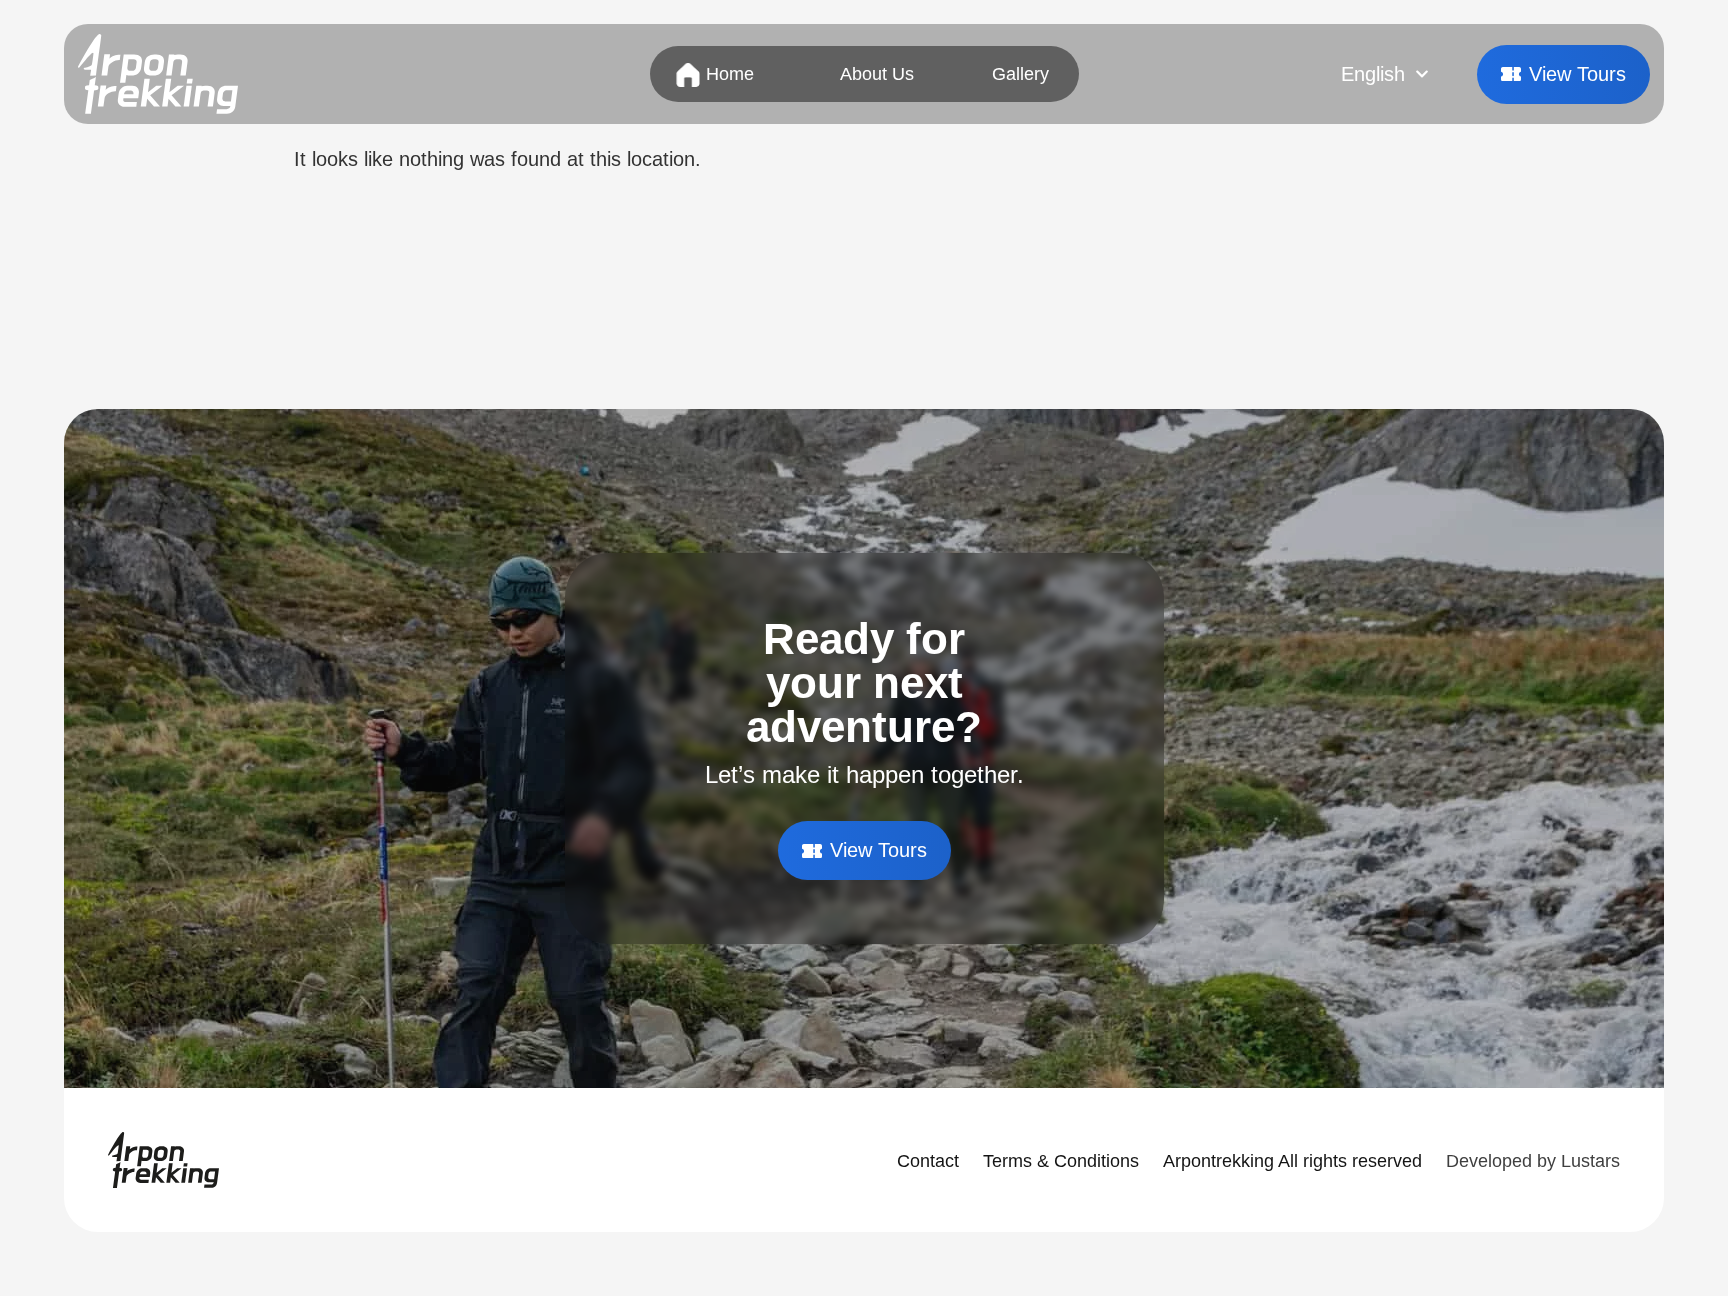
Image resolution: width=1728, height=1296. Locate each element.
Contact (928, 1161)
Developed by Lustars (1533, 1161)
